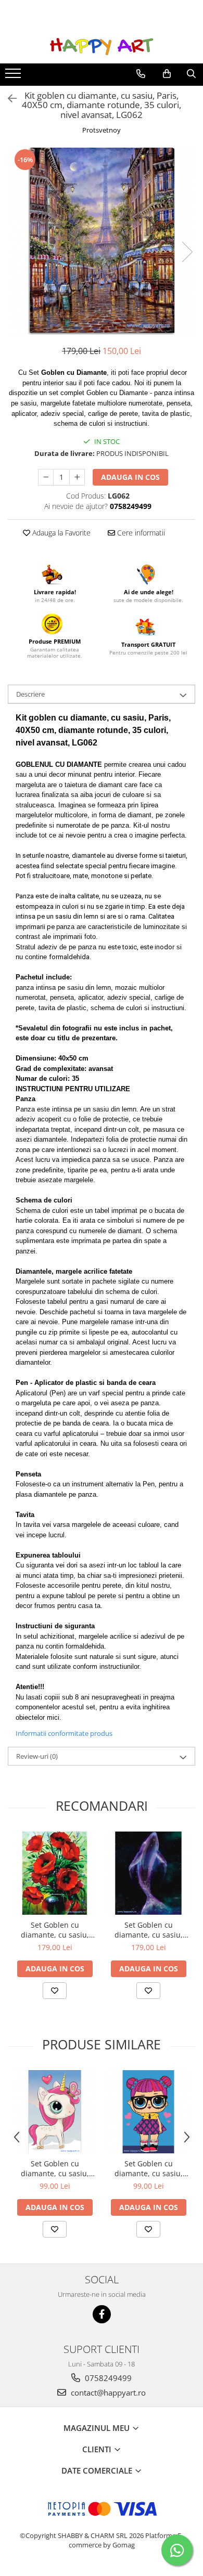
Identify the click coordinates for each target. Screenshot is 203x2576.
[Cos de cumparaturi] (167, 74)
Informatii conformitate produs (64, 1733)
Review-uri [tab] (37, 1756)
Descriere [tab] (30, 694)
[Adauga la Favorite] (55, 1991)
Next (187, 252)
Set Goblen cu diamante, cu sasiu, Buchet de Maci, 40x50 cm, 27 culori (55, 1930)
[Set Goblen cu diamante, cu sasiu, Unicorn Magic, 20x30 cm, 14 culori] (55, 2112)
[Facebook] (102, 2314)
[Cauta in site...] (191, 74)
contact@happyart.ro (107, 2392)
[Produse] (14, 76)
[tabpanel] (102, 241)
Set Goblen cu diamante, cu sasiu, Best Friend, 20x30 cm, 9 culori (149, 2168)
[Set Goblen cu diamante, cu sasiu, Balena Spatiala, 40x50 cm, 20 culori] (148, 1873)
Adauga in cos (130, 477)
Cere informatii (140, 533)
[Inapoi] (8, 99)
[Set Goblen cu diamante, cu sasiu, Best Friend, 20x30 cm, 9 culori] (148, 2112)
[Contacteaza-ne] (141, 74)
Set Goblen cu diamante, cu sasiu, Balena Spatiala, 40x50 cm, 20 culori (149, 1930)
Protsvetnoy (102, 130)
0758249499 (107, 2378)
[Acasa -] (102, 47)
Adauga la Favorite (60, 533)
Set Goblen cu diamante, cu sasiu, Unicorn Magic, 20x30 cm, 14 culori (55, 2168)
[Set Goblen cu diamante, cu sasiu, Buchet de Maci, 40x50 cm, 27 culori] (55, 1873)
